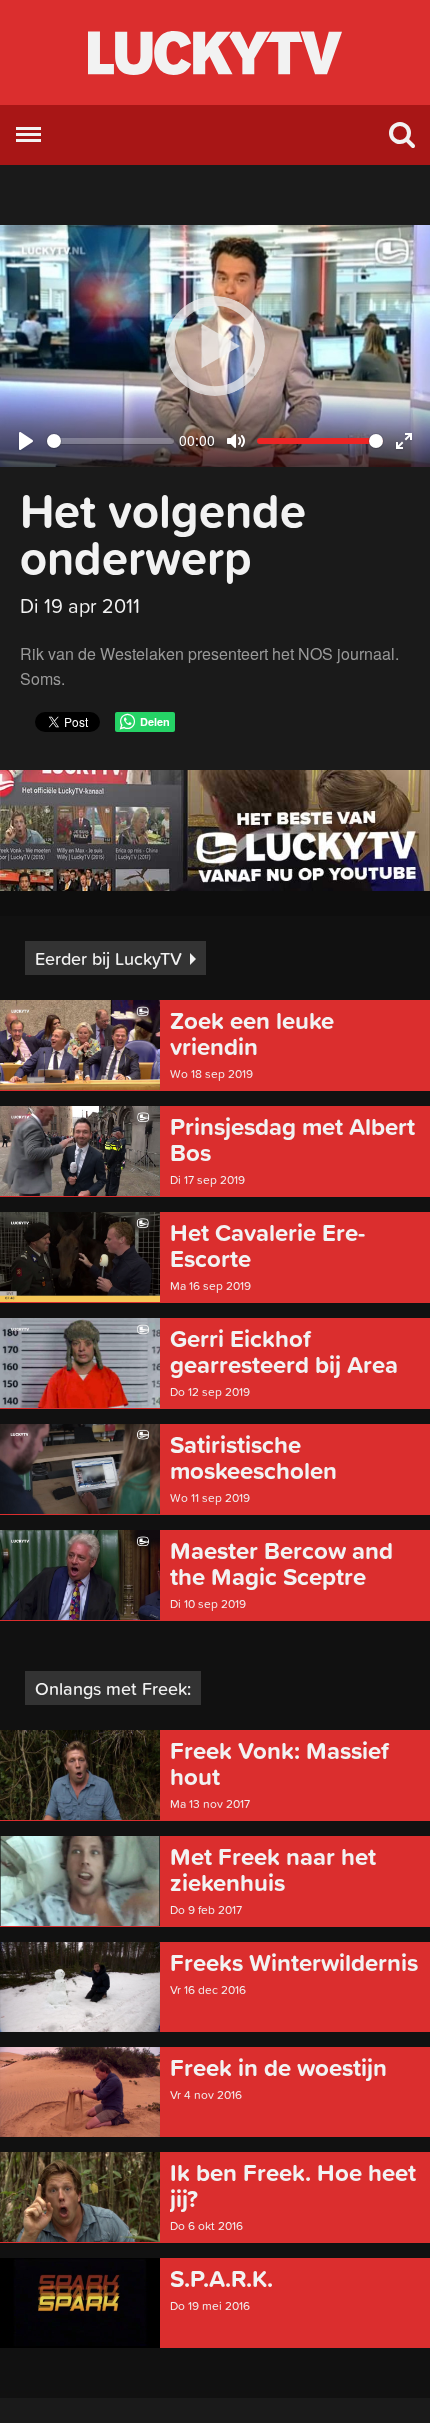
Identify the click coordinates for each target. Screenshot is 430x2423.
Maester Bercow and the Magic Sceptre (281, 1564)
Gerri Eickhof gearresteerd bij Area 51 (284, 1352)
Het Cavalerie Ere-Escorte (267, 1246)
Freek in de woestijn (278, 2068)
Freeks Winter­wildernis (294, 1963)
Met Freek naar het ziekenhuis (273, 1870)
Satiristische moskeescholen (253, 1458)
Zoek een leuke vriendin (252, 1034)
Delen (155, 721)
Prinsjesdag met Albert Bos (292, 1140)
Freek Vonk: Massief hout (279, 1764)
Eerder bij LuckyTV (108, 958)
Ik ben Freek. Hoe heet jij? (293, 2186)
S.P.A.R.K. (221, 2279)
